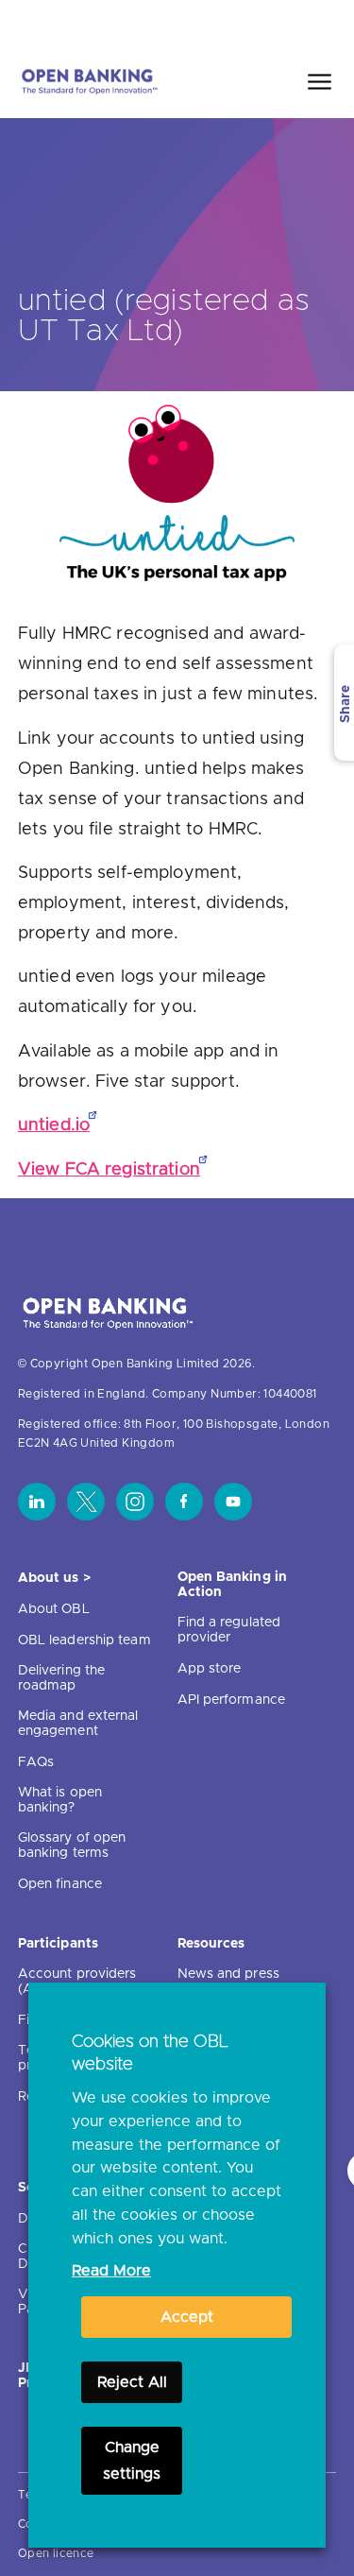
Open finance (60, 1884)
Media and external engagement (78, 1724)
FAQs (36, 1762)
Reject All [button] (132, 2382)
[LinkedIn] (37, 1502)
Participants (58, 1944)
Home (232, 22)
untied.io (54, 1125)
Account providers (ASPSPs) (77, 1982)
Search (301, 22)
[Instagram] (135, 1502)
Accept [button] (187, 2317)
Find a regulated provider (229, 1630)
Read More (111, 2271)
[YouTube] (233, 1502)
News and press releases (228, 1982)
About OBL (54, 1609)
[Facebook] (184, 1502)
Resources (211, 1944)
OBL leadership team (84, 1640)
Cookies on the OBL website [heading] (150, 2053)
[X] (86, 1502)
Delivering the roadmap (61, 1678)
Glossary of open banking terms (72, 1846)
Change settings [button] (132, 2461)
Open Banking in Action (233, 1585)
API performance (232, 1700)
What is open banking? (60, 1800)
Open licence (56, 2553)
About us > (54, 1578)
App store (210, 1669)
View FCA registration (109, 1170)
